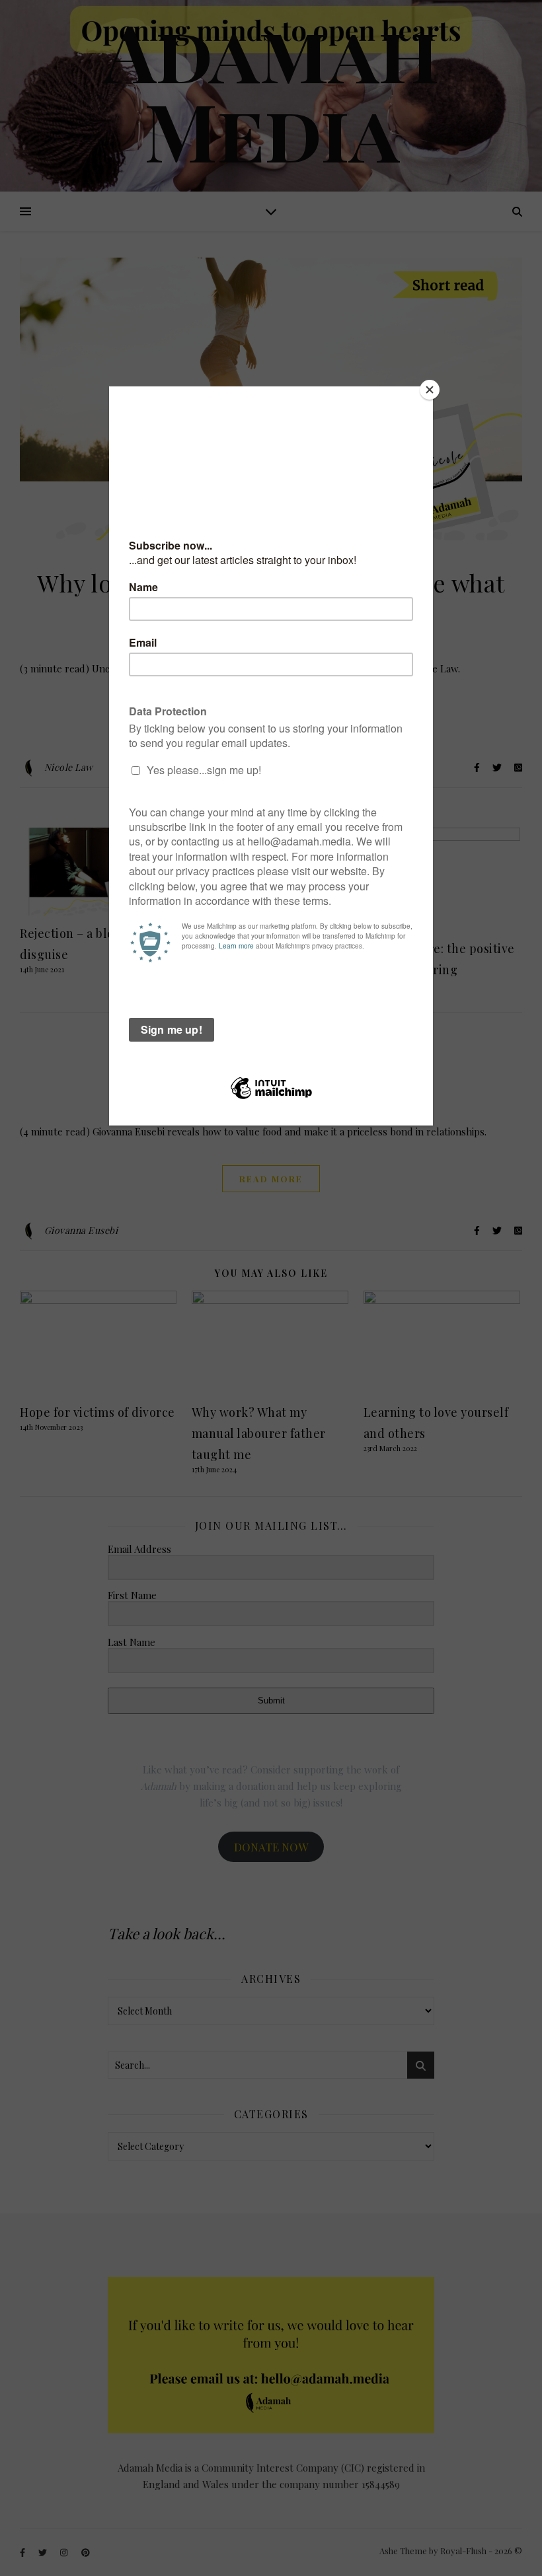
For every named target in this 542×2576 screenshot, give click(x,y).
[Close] (430, 390)
